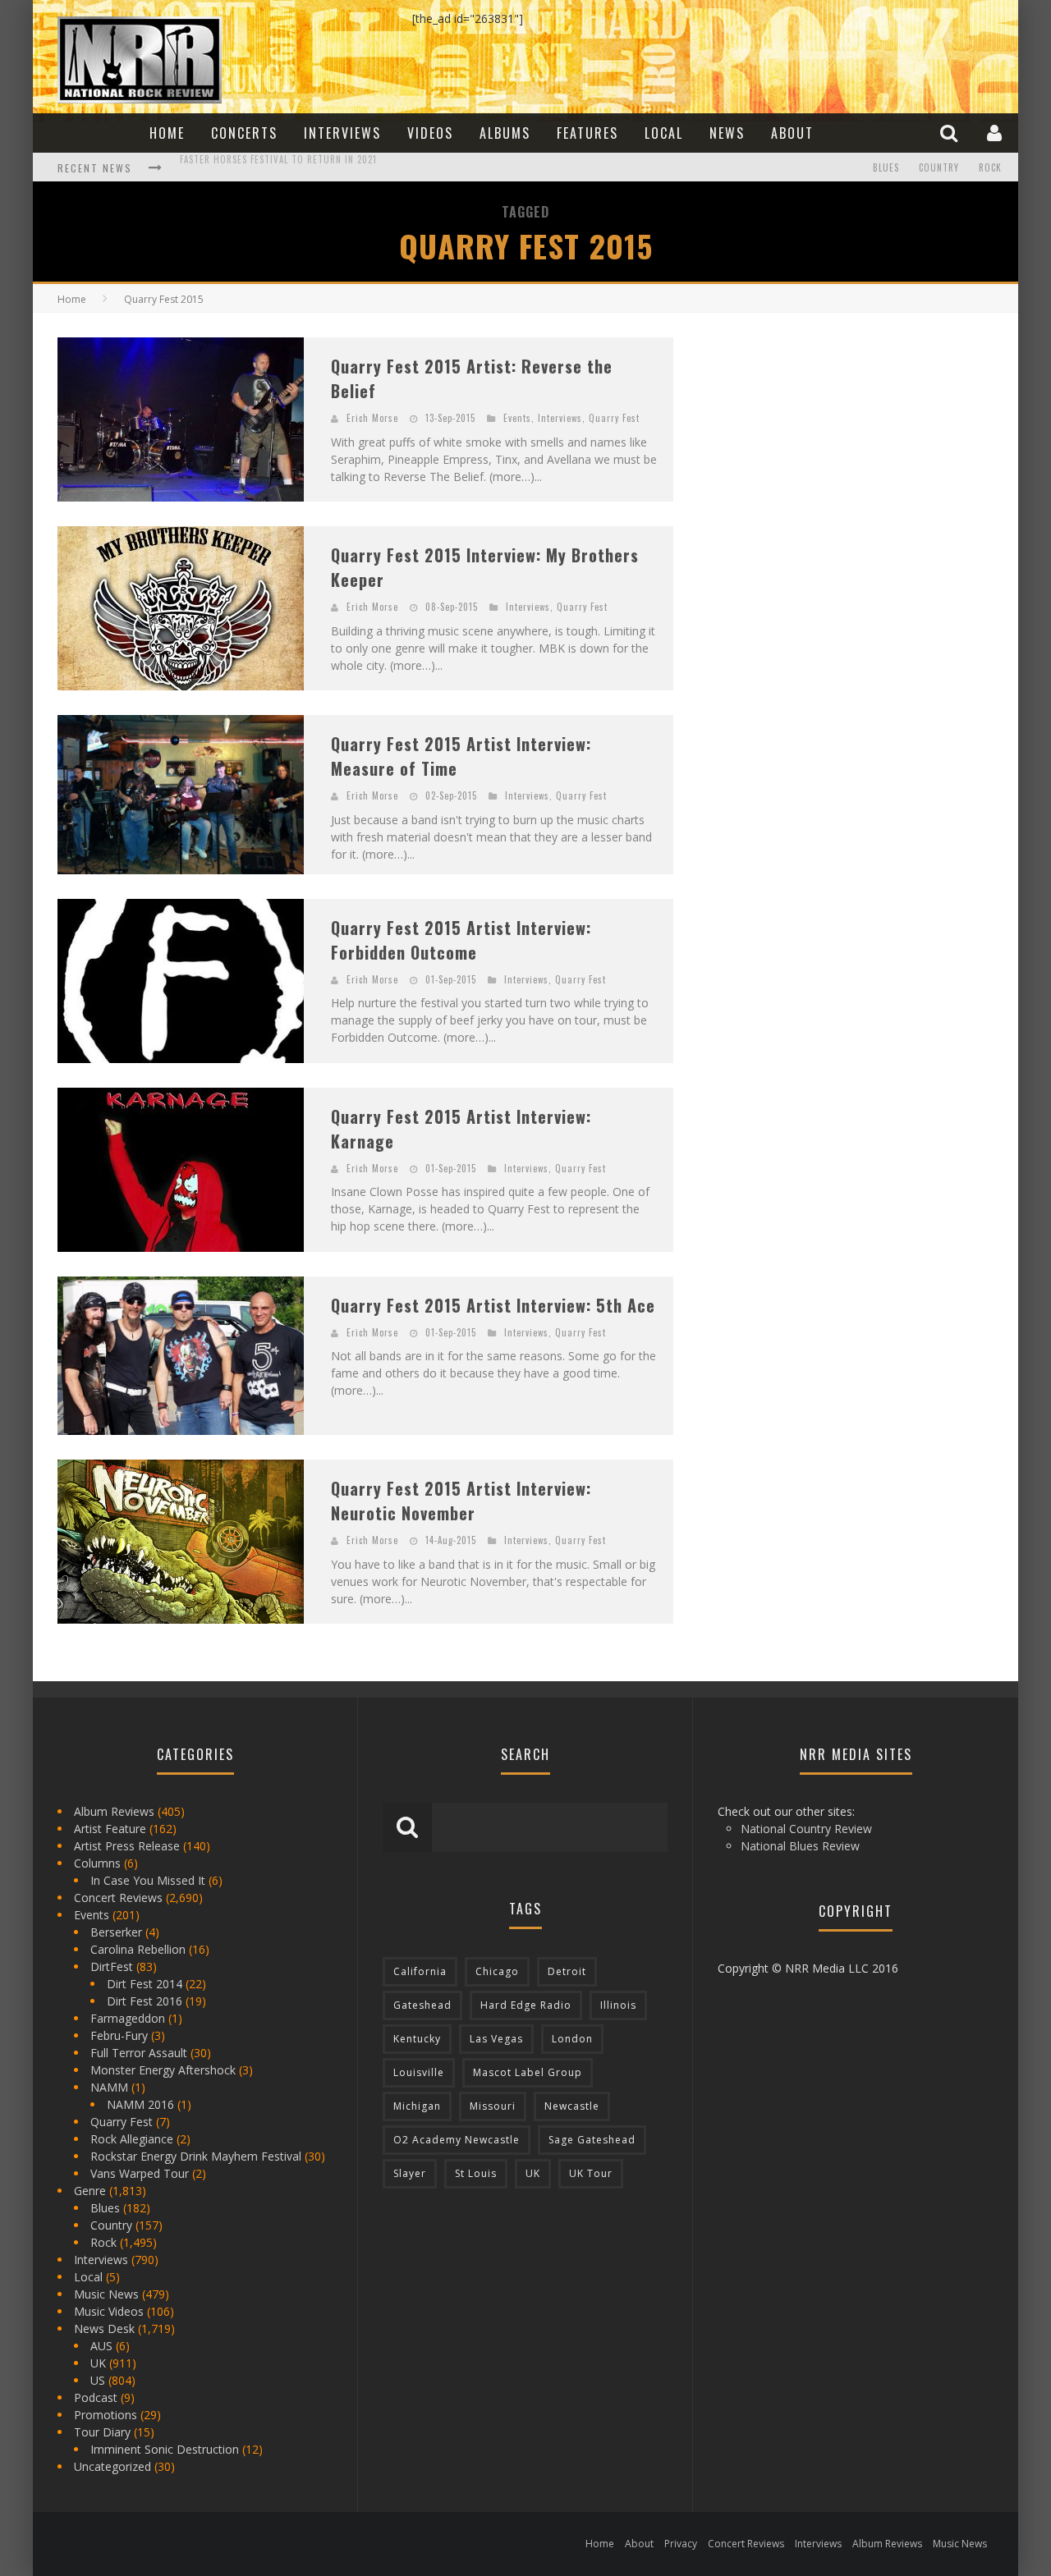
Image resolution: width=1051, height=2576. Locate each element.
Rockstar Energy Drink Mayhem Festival (196, 2156)
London (572, 2039)
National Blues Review (800, 1846)
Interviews (342, 133)
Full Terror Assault (139, 2053)
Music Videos (109, 2311)
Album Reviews (114, 1811)
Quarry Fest (614, 418)
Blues (886, 167)
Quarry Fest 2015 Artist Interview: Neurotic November (461, 1501)
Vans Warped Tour (140, 2173)
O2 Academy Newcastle (457, 2140)
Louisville (419, 2072)
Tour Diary (102, 2432)
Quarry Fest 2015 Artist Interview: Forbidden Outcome (461, 940)
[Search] (951, 133)
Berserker (116, 1932)
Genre (90, 2191)
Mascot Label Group (528, 2072)
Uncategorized (112, 2466)
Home (167, 133)
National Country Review (806, 1829)
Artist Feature (110, 1829)
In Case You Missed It (148, 1880)
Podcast (96, 2397)
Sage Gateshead (592, 2140)
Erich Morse (372, 418)
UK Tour (591, 2173)
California (420, 1971)
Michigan (417, 2106)
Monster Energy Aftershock (163, 2070)
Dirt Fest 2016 (145, 2001)
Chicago (497, 1971)
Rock (990, 167)
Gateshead (422, 2005)
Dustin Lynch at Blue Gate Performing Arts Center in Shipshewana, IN (347, 169)
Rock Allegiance (132, 2139)
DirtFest (112, 1966)
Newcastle (572, 2106)
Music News (106, 2294)
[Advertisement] (821, 440)
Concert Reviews (118, 1898)
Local (664, 133)
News (727, 133)
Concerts (244, 133)
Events (517, 418)
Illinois (618, 2005)
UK (98, 2363)
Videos (430, 133)
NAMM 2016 (140, 2104)
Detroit (567, 1971)
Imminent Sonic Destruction (165, 2449)
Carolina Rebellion (138, 1949)
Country (939, 167)
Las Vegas (496, 2039)
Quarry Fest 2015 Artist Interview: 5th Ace (493, 1305)
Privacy (681, 2544)
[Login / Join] (996, 133)
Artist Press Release (127, 1846)
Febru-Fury (119, 2035)
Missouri (493, 2106)
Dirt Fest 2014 (145, 1984)
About (792, 133)
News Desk (104, 2328)
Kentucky (417, 2039)
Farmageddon (128, 2018)
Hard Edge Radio (526, 2005)
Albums (505, 133)
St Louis (476, 2173)
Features (587, 133)
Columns (97, 1863)
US (98, 2380)
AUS (101, 2346)
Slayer (410, 2173)
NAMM (109, 2087)
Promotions (106, 2415)
